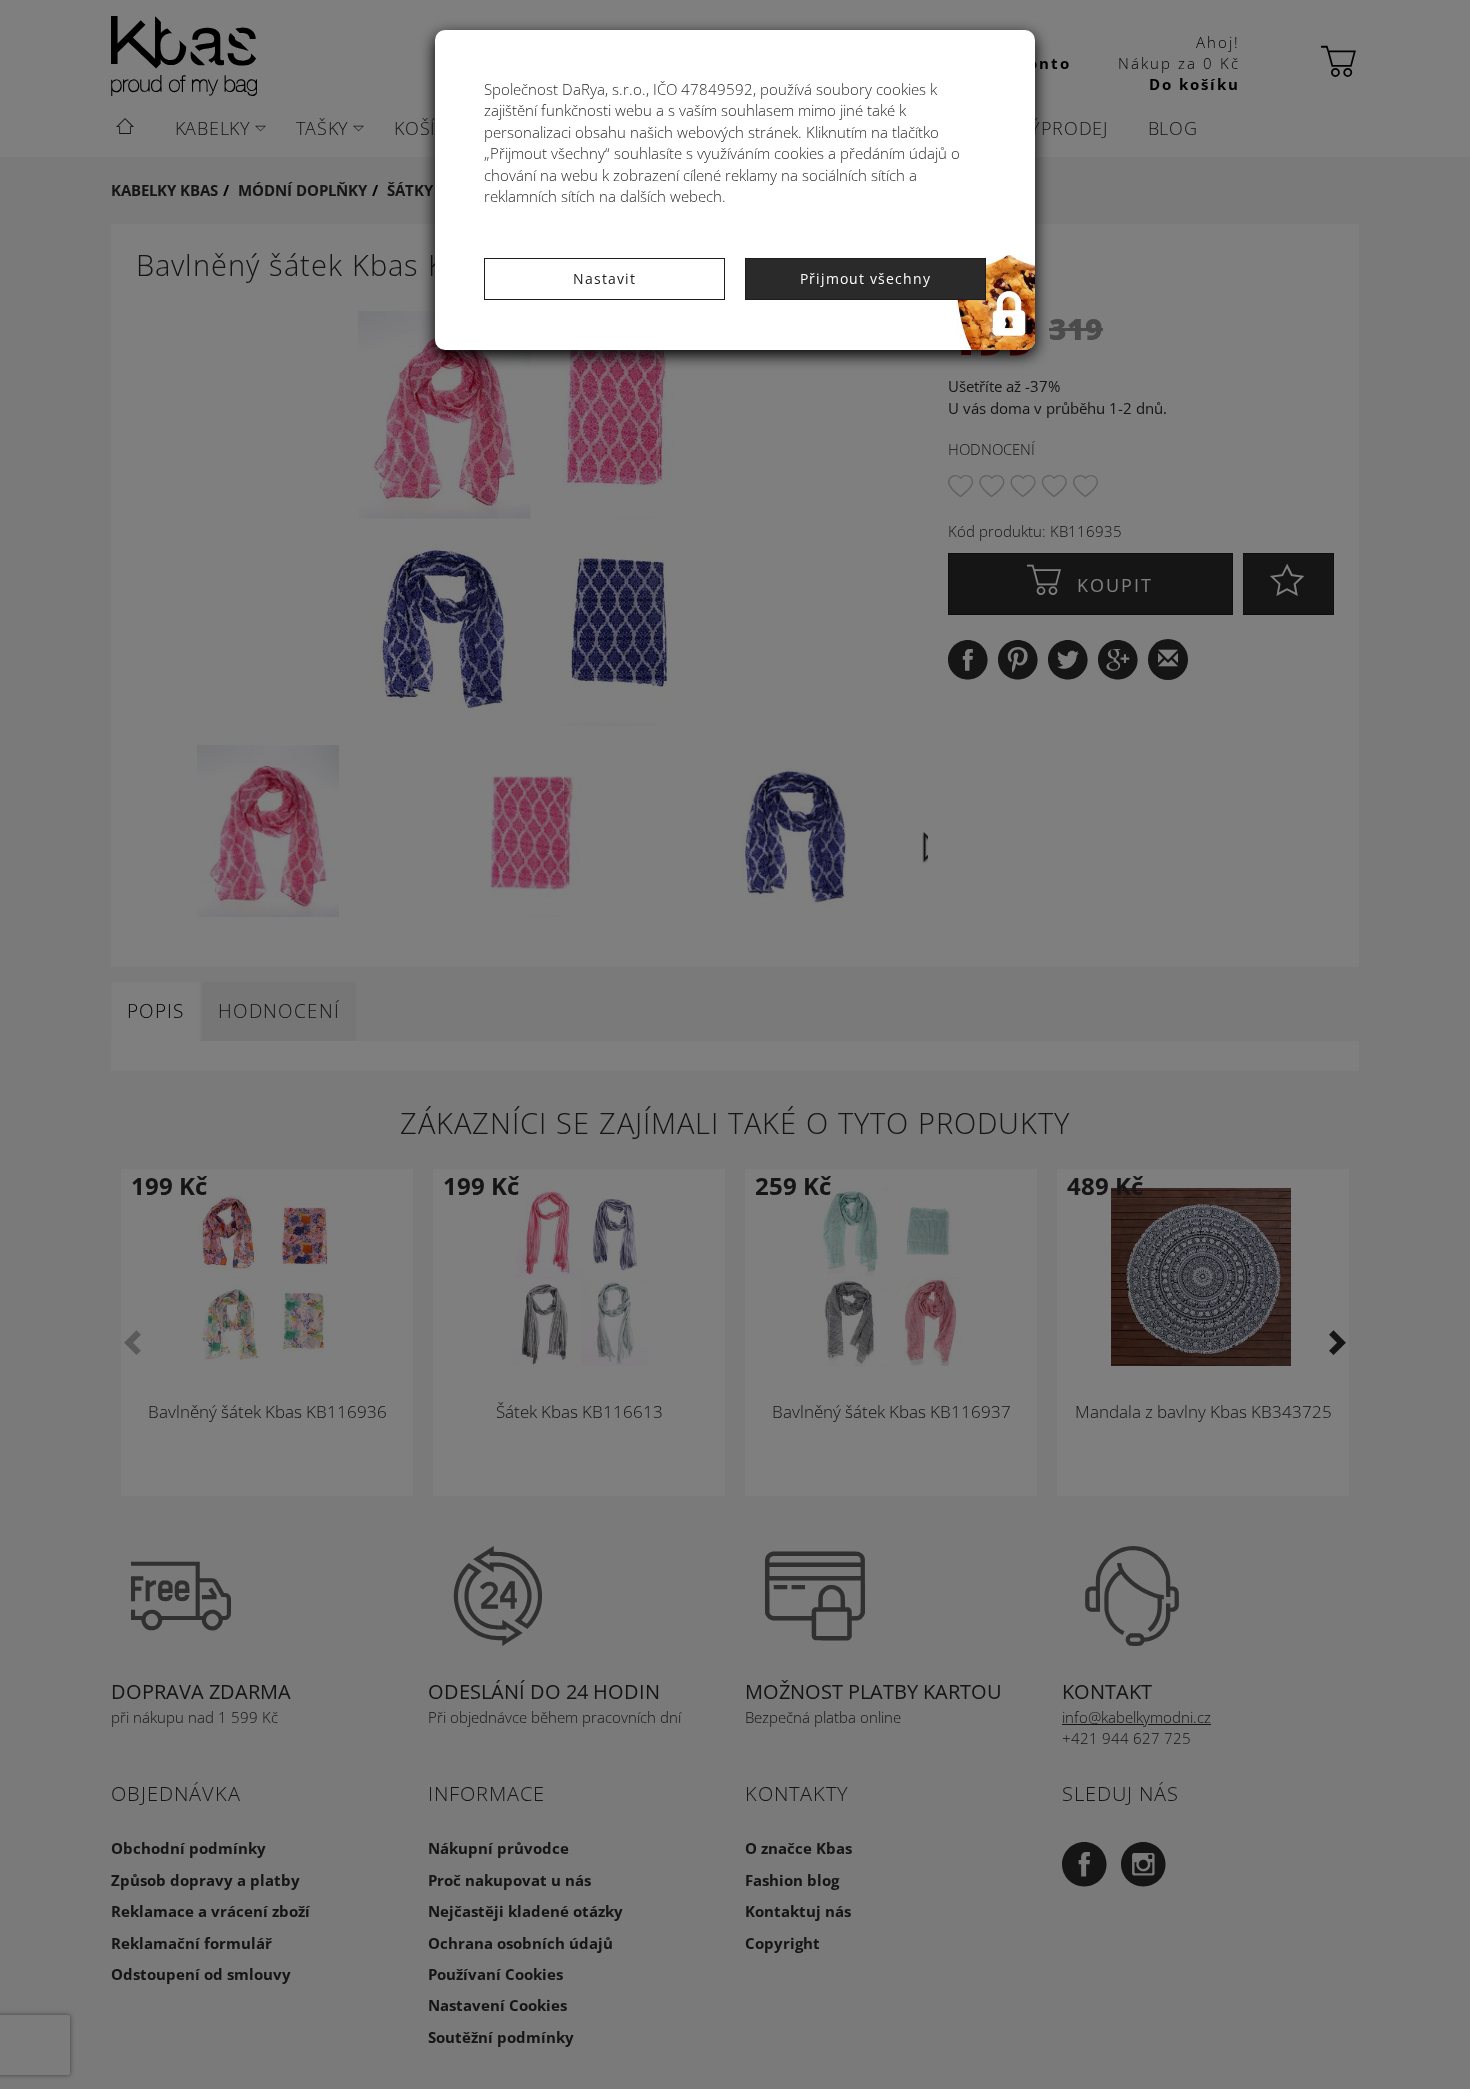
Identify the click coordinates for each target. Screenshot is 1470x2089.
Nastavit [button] (604, 278)
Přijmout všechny (865, 278)
